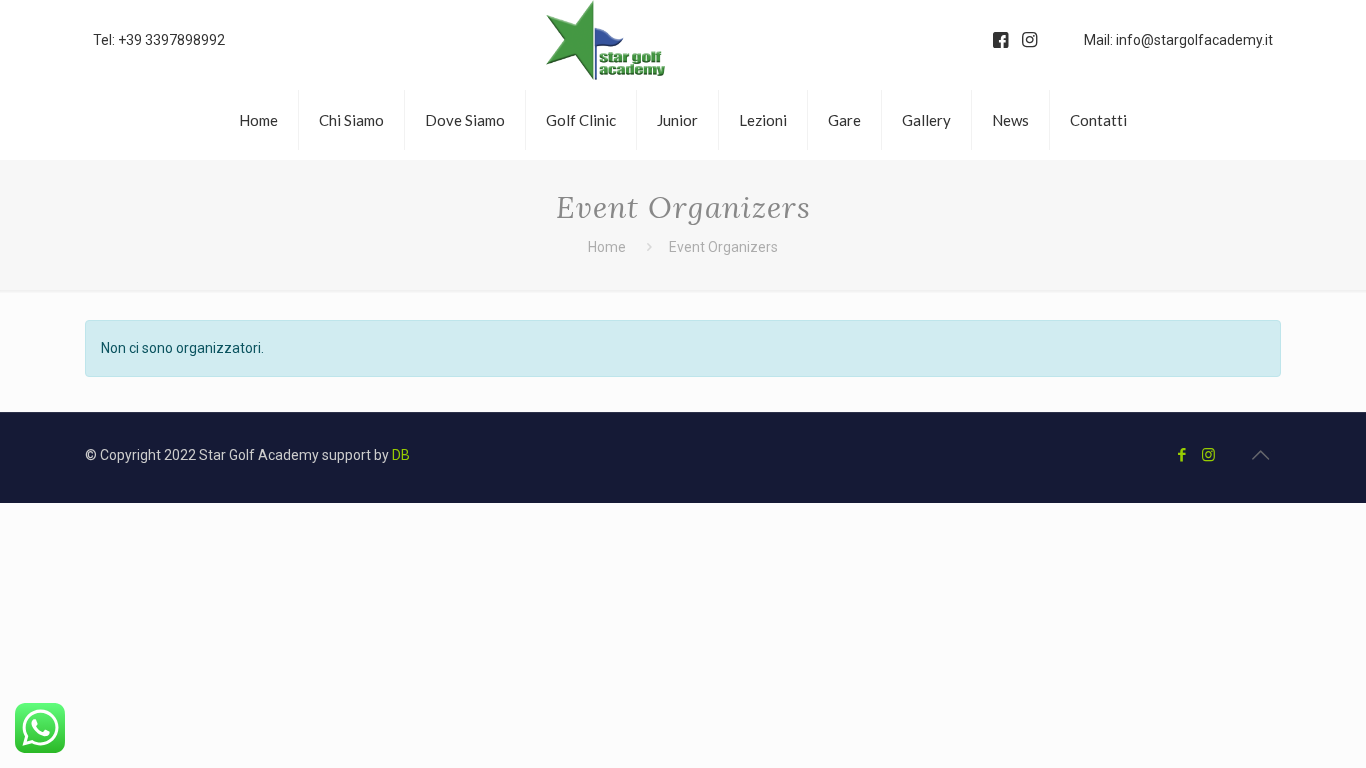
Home (607, 247)
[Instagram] (1208, 455)
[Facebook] (1181, 455)
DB (401, 455)
